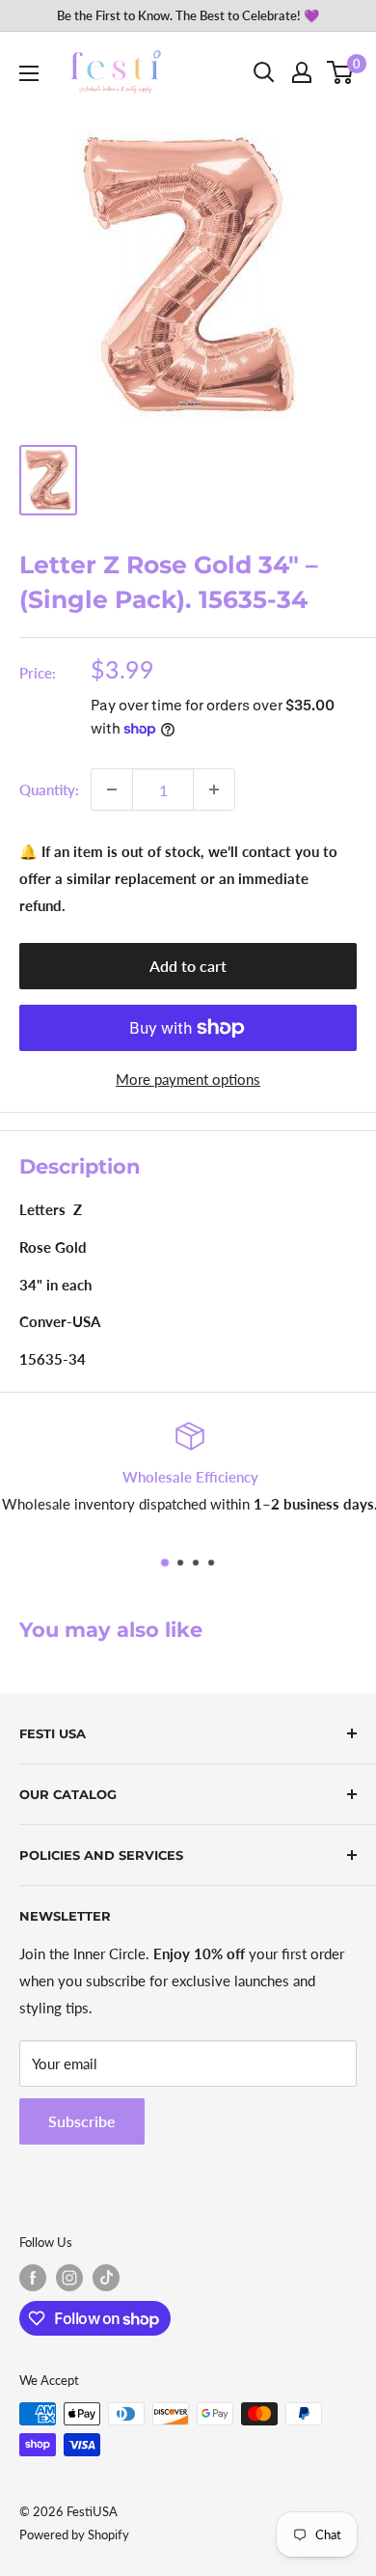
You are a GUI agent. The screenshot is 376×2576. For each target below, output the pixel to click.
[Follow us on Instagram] (69, 2278)
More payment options (188, 1079)
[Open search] (264, 72)
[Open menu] (29, 73)
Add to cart (188, 966)
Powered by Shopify (74, 2534)
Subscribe (82, 2121)
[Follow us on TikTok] (106, 2278)
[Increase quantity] (214, 789)
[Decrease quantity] (112, 789)
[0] (341, 72)
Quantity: (49, 789)
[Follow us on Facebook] (33, 2278)
